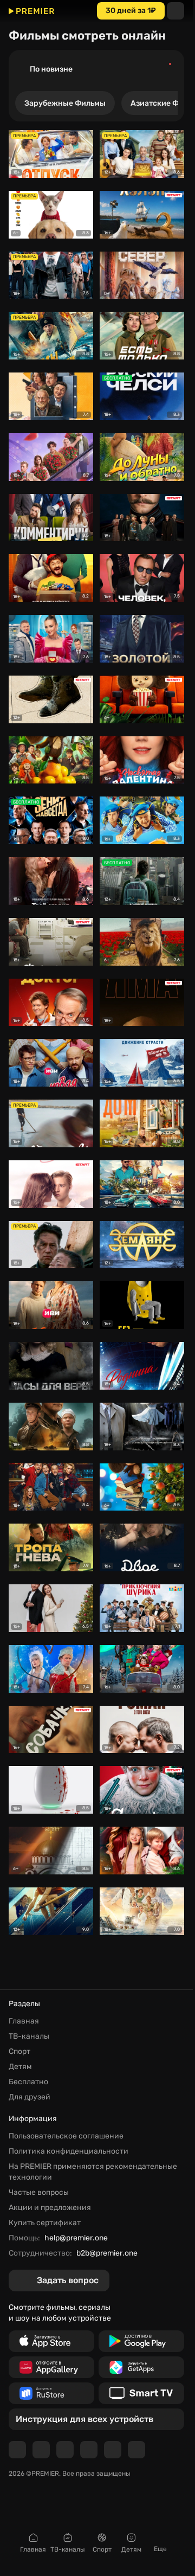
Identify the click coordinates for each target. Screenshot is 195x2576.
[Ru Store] (51, 2393)
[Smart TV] (141, 2393)
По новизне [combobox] (51, 69)
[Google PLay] (141, 2341)
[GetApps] (141, 2367)
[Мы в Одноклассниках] (65, 2450)
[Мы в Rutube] (113, 2450)
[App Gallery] (51, 2367)
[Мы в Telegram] (17, 2450)
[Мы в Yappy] (136, 2450)
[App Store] (51, 2341)
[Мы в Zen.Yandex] (89, 2450)
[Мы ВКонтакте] (41, 2450)
